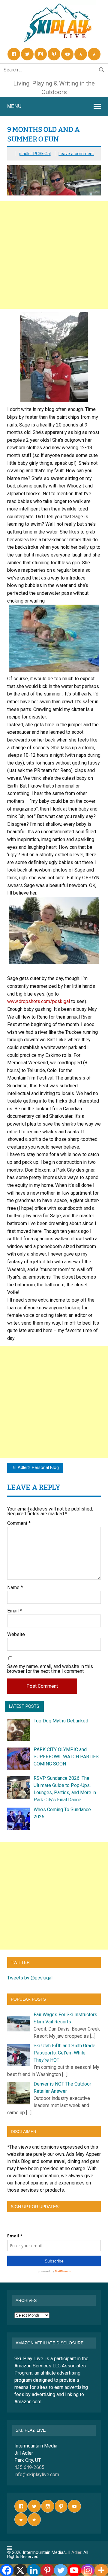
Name (15, 1588)
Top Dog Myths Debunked (61, 1721)
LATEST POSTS (24, 1706)
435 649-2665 (29, 2467)
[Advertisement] (54, 255)
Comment (19, 1523)
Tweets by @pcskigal (30, 1978)
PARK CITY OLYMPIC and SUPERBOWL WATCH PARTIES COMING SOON (66, 1757)
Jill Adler (73, 2553)
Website (16, 1635)
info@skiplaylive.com (37, 2475)
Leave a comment (76, 154)
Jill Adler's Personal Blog (35, 1468)
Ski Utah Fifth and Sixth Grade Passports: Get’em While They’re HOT (64, 2053)
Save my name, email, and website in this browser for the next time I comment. (50, 1669)
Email (15, 1611)
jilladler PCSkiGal (35, 154)
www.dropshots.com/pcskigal (39, 1001)
